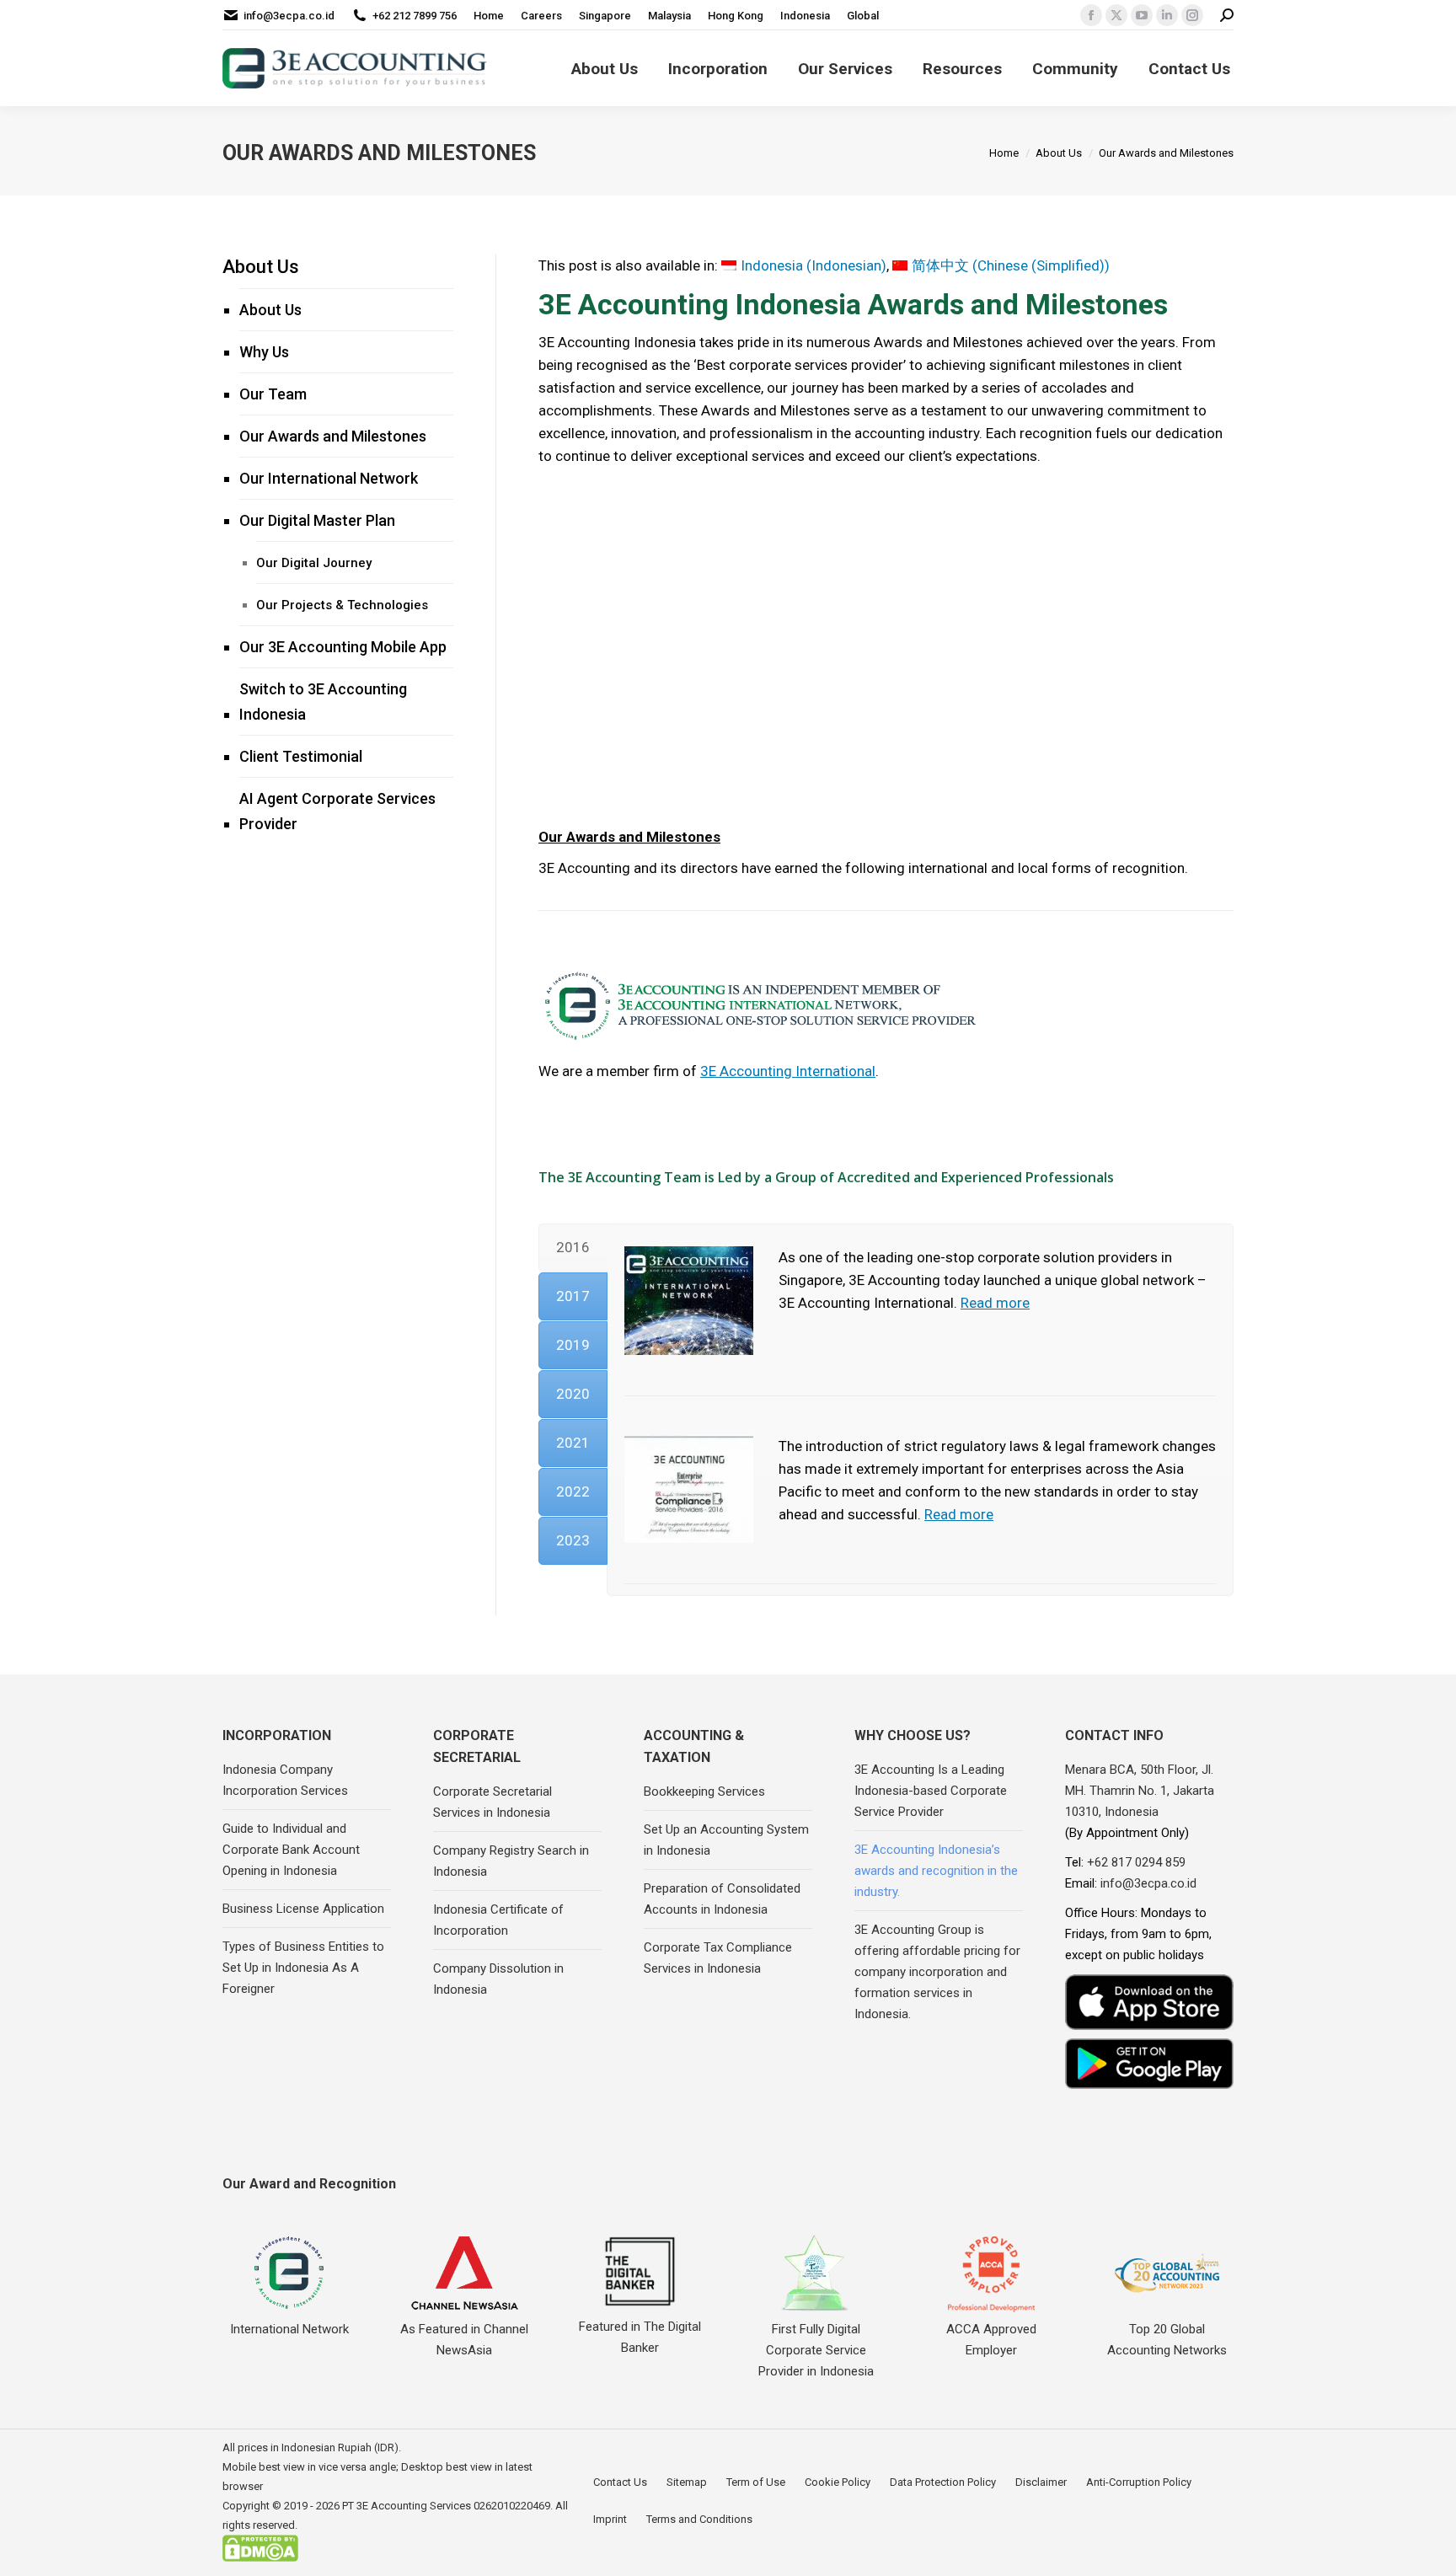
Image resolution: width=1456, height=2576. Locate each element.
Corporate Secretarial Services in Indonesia (492, 1802)
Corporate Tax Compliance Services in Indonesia (718, 1958)
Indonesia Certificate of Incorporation (498, 1920)
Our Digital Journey (314, 563)
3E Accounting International (788, 1071)
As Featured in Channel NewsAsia (464, 2340)
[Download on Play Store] (1149, 2063)
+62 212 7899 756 (415, 16)
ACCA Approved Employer (991, 2340)
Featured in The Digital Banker (640, 2337)
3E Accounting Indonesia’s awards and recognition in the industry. (936, 1871)
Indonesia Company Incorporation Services (285, 1780)
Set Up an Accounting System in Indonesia (726, 1840)
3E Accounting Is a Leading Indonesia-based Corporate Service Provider (931, 1791)
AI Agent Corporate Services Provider (337, 811)
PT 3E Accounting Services (407, 2506)
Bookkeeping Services (704, 1791)
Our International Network (329, 478)
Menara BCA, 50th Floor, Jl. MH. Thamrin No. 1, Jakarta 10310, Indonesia (1140, 1791)
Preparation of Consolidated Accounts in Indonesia (722, 1899)
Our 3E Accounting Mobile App (343, 647)
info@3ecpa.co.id (289, 16)
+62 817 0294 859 (1136, 1862)
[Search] (1227, 16)
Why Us (264, 352)
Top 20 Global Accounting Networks (1167, 2340)
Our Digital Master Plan (317, 520)
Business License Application (303, 1909)
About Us (261, 267)
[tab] (573, 1248)
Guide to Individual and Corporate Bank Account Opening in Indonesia (291, 1850)
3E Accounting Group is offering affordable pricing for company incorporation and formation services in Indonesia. (937, 1972)
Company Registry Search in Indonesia (511, 1861)
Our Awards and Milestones (333, 436)
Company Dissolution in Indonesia (498, 1979)
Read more (995, 1303)
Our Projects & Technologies (342, 605)
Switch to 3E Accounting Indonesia (323, 702)
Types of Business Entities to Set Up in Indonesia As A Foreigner (303, 1968)
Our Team (273, 394)
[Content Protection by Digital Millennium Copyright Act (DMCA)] (260, 2558)
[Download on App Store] (1149, 2003)
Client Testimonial (301, 756)
